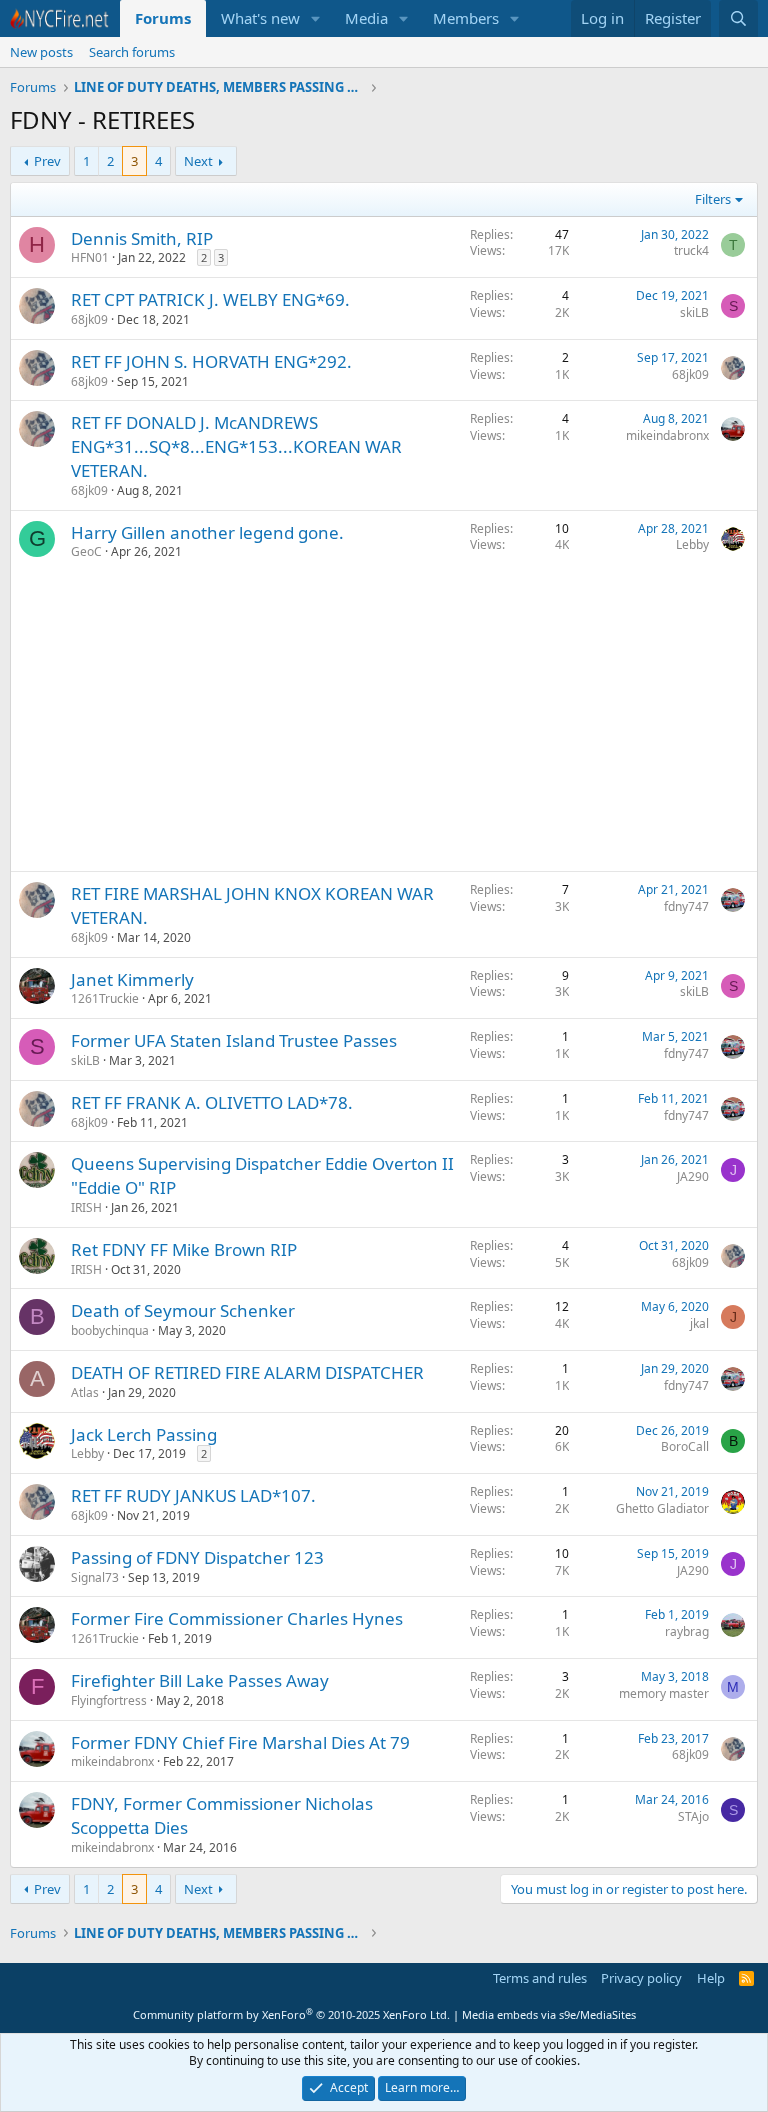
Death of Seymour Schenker (183, 1310)
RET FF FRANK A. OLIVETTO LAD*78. (212, 1102)
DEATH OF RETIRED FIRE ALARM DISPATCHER (247, 1372)
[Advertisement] (384, 721)
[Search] (738, 18)
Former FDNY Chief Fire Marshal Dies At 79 (240, 1742)
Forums (163, 18)
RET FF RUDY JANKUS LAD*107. (193, 1495)
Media (366, 18)
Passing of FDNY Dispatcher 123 (197, 1557)
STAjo (693, 1816)
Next (198, 161)
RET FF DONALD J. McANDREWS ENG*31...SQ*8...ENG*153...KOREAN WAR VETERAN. (236, 446)
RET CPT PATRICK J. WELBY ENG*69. (210, 299)
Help (711, 1978)
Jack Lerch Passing (144, 1434)
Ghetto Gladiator (662, 1508)
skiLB (694, 312)
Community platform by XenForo (291, 2014)
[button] (316, 18)
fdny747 (686, 906)
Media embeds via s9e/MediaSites (549, 2014)
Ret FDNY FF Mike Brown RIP (184, 1249)
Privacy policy (641, 1978)
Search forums (132, 52)
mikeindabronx (667, 435)
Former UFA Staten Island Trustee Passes (234, 1040)
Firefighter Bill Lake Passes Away (200, 1680)
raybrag (687, 1631)
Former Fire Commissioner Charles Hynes (237, 1618)
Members (466, 18)
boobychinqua (110, 1330)
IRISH (86, 1207)
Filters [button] (713, 199)
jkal (699, 1323)
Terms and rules (540, 1978)
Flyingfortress (109, 1700)
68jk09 (89, 319)
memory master (664, 1693)
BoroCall (685, 1446)
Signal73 (95, 1577)
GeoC (86, 551)
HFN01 (90, 257)
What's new (260, 18)
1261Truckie (105, 998)
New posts (41, 52)
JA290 (693, 1176)
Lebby (692, 544)
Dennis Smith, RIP (142, 238)
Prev (47, 161)
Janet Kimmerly (132, 979)
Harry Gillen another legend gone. (207, 532)
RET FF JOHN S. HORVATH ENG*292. (211, 361)
